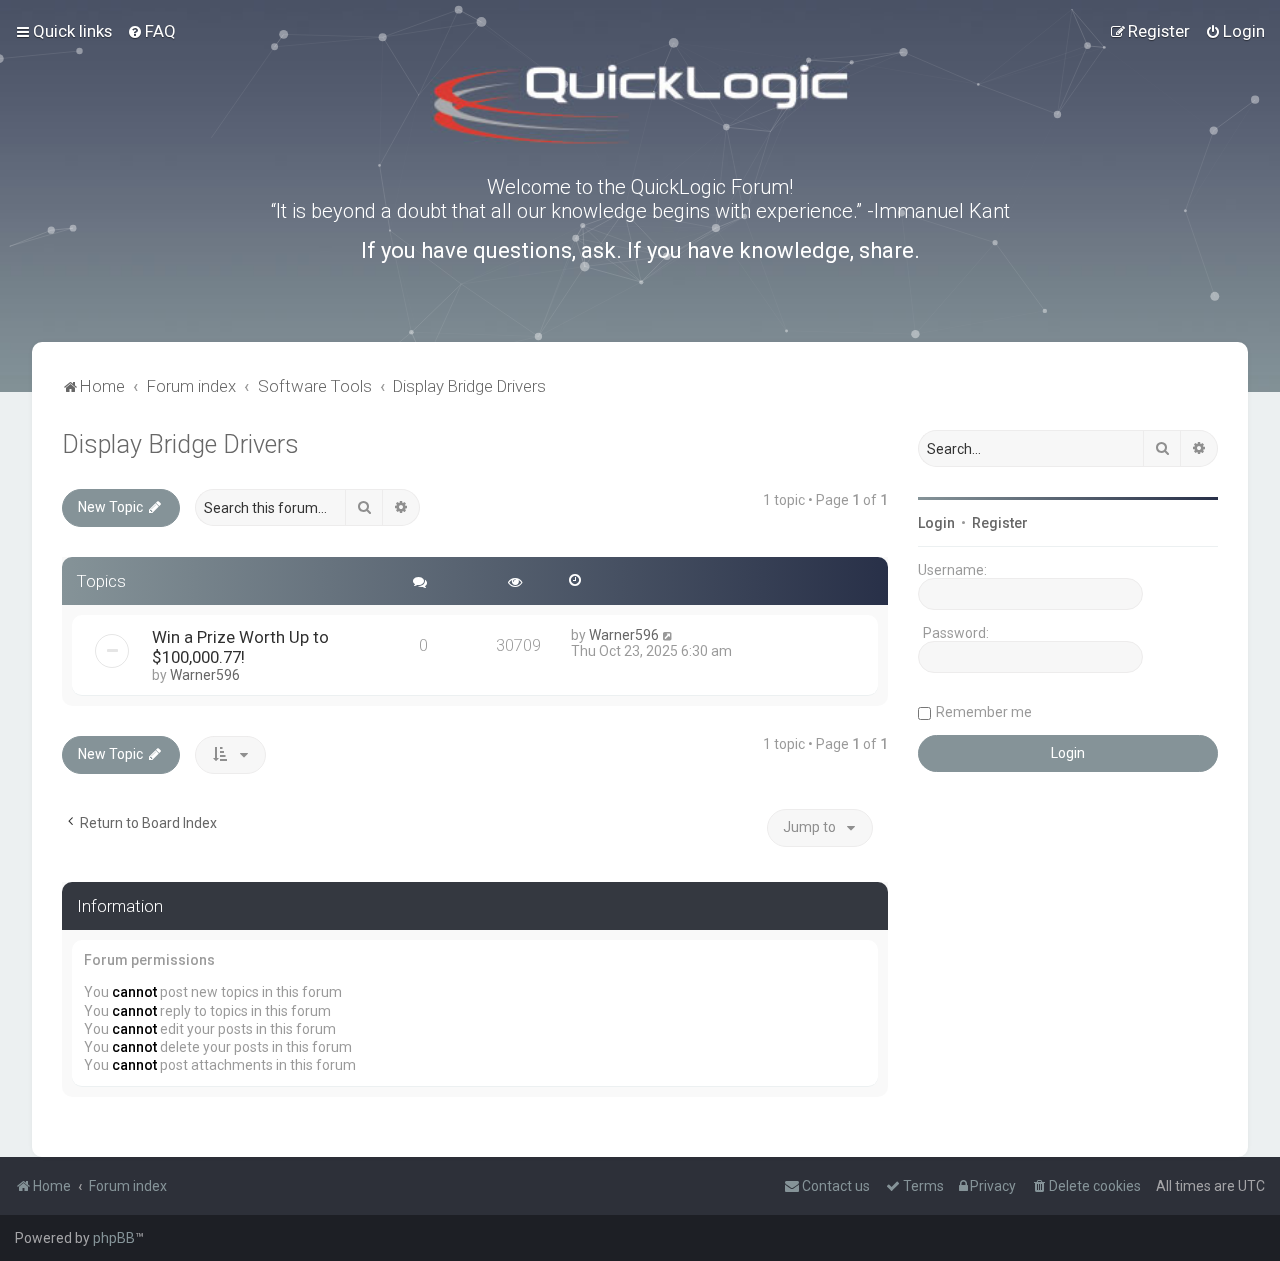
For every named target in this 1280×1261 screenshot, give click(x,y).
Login (936, 523)
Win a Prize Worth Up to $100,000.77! (240, 647)
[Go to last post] (668, 635)
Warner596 (205, 675)
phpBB (114, 1238)
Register (1000, 523)
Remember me (984, 712)
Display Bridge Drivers (180, 444)
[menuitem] (151, 31)
